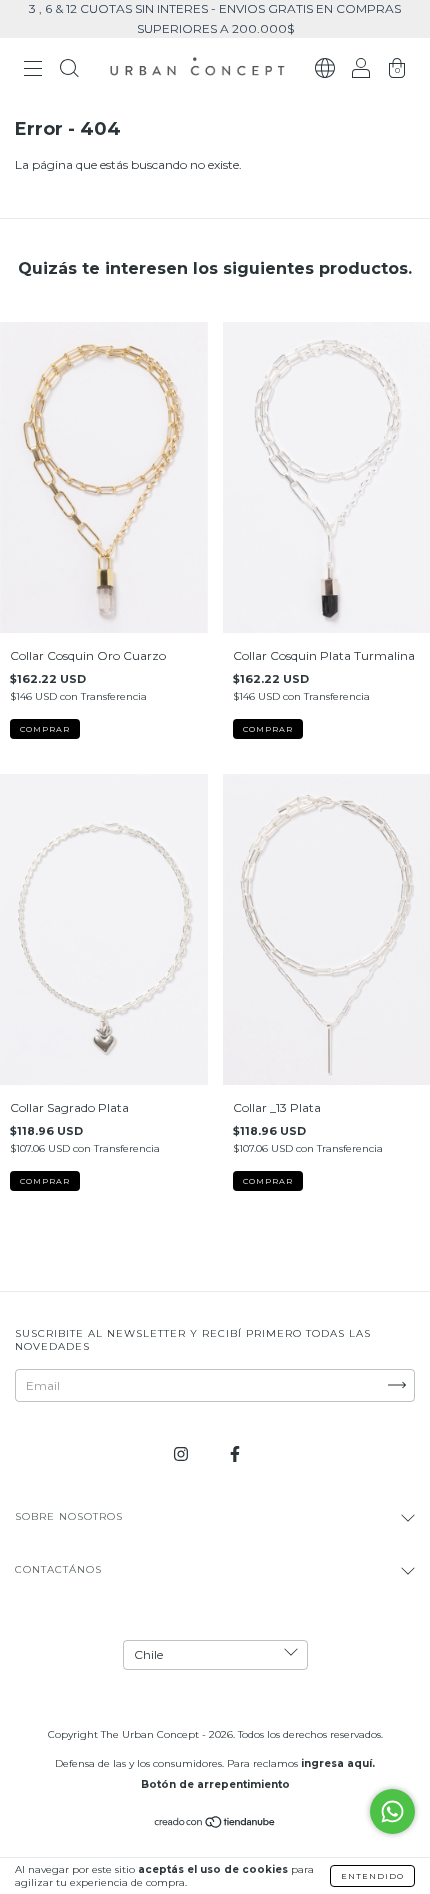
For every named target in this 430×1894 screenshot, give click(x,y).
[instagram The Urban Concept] (182, 1453)
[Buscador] (69, 71)
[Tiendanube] (215, 1824)
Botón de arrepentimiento (215, 1784)
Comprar (45, 729)
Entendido (372, 1876)
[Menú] (33, 71)
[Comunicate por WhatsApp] (392, 1811)
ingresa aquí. (338, 1763)
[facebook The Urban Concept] (235, 1453)
